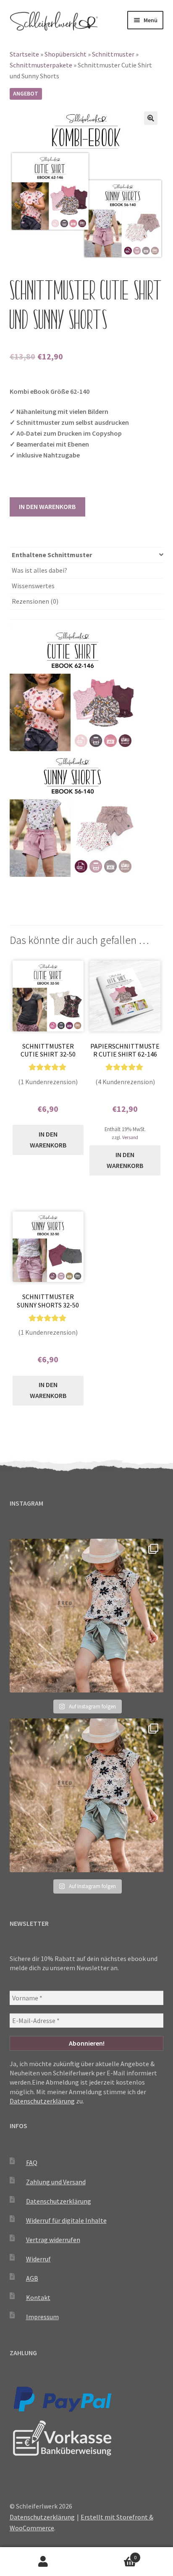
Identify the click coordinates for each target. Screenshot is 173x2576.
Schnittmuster (113, 54)
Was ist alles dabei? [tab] (39, 570)
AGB (32, 2278)
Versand (130, 1137)
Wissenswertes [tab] (33, 586)
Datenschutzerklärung (42, 2101)
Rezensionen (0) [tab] (35, 601)
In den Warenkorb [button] (48, 1139)
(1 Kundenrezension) (48, 1082)
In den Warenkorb (47, 506)
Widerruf (38, 2259)
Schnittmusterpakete (41, 65)
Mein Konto (43, 2562)
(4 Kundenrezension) (125, 1082)
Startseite (24, 54)
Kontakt (38, 2297)
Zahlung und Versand (56, 2182)
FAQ (32, 2163)
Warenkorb (111, 2554)
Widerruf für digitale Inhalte (66, 2220)
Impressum (42, 2317)
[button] (151, 118)
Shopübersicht (66, 54)
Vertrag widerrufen (53, 2240)
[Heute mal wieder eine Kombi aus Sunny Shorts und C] (87, 1616)
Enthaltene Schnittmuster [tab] (52, 555)
